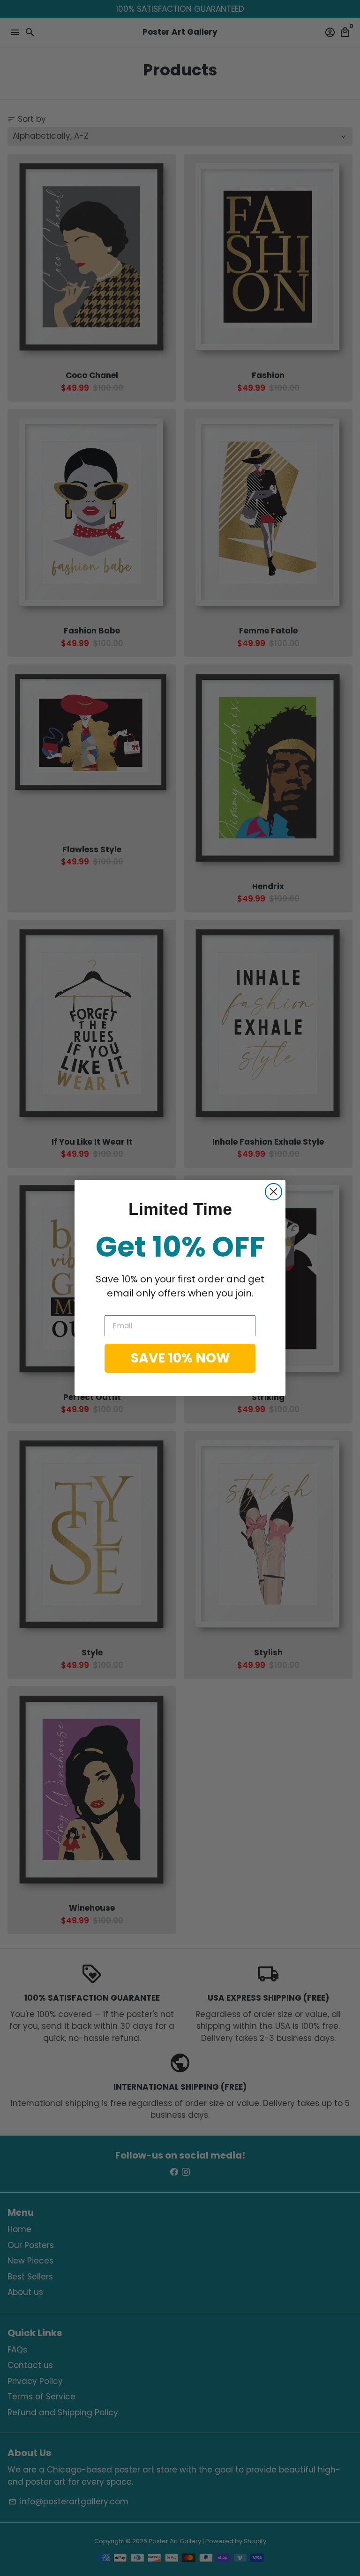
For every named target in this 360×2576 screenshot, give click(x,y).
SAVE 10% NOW (180, 1358)
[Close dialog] (274, 1192)
